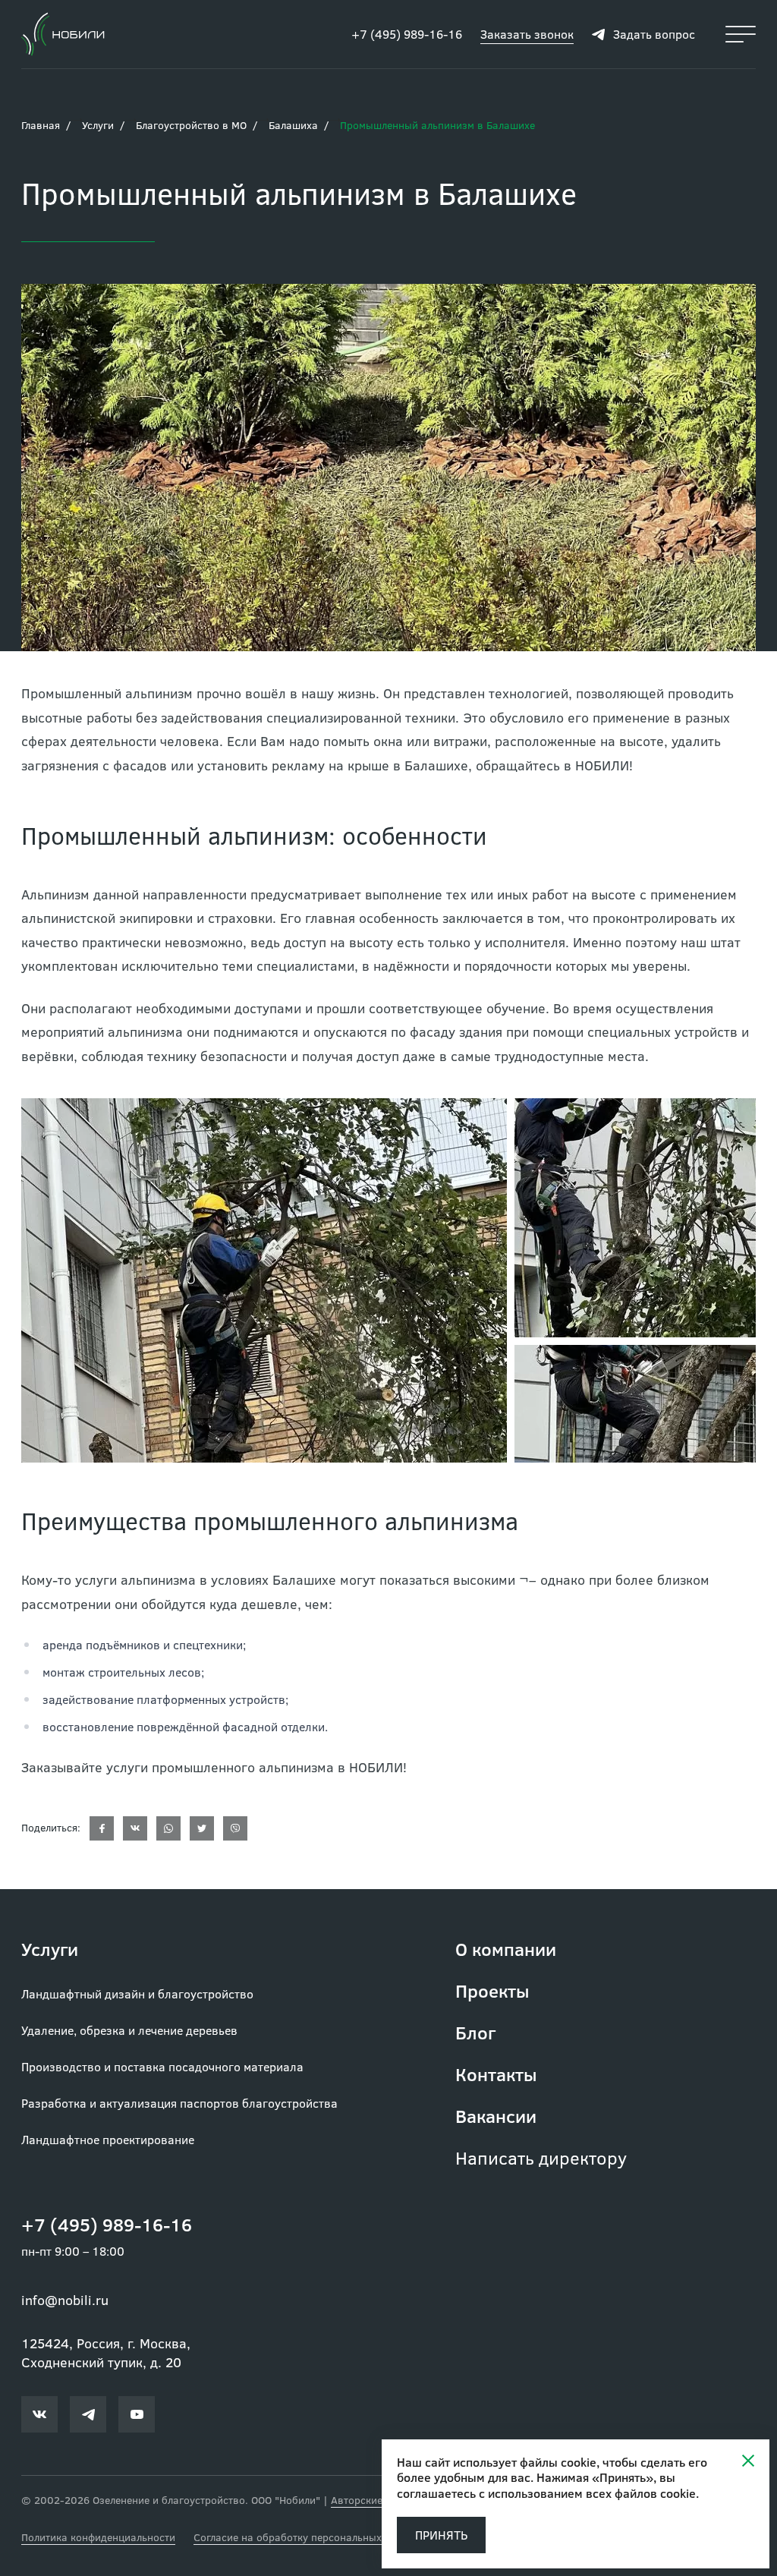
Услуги (98, 125)
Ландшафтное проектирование (108, 2139)
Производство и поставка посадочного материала (162, 2066)
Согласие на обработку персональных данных (308, 2537)
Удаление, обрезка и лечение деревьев (129, 2030)
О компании (506, 1949)
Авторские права (373, 2500)
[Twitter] (202, 1828)
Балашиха (293, 125)
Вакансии (496, 2116)
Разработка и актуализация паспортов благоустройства (179, 2103)
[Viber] (235, 1828)
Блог (475, 2032)
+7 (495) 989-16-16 (407, 34)
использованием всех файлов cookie (592, 2493)
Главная (41, 125)
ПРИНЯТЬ (441, 2535)
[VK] (135, 1828)
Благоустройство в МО (191, 125)
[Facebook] (102, 1828)
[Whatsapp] (168, 1828)
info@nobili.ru (65, 2300)
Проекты (492, 1990)
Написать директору (541, 2157)
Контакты (496, 2074)
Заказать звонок (527, 34)
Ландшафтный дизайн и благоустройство (137, 1993)
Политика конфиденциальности (98, 2537)
